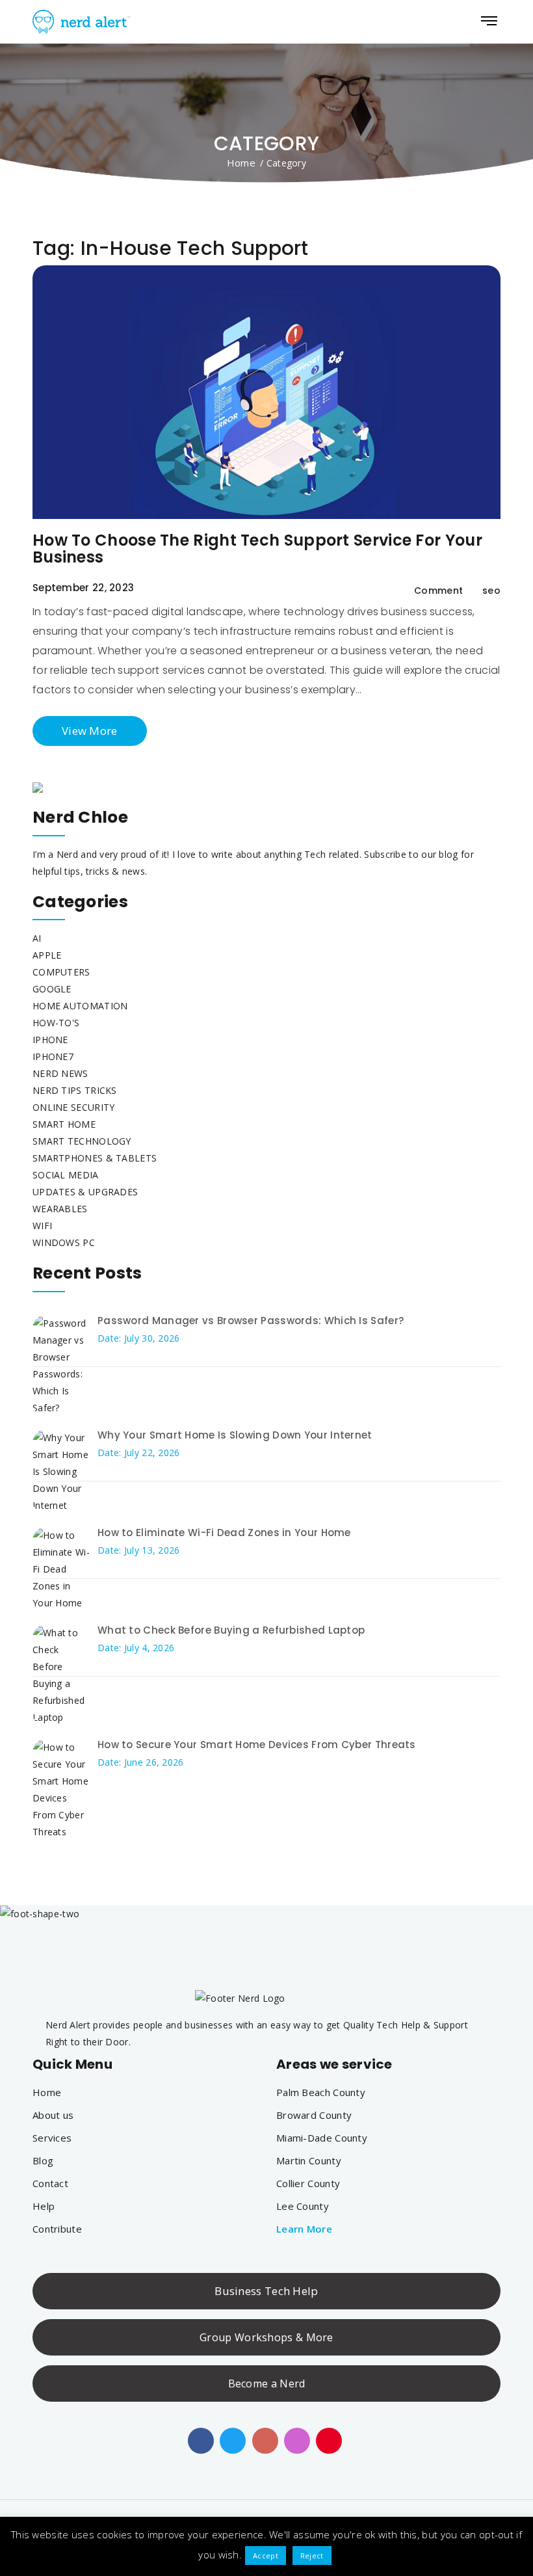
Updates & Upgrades (85, 1192)
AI (37, 938)
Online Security (74, 1107)
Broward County (314, 2115)
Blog (43, 2160)
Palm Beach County (321, 2092)
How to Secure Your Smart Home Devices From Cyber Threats (257, 1745)
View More (90, 731)
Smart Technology (82, 1141)
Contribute (57, 2229)
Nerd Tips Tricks (75, 1090)
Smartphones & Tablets (95, 1158)
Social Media (66, 1175)
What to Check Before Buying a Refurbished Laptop (231, 1630)
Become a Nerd (267, 2383)
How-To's (56, 1023)
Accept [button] (266, 2556)
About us (53, 2115)
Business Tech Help (266, 2291)
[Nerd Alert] (83, 22)
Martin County (309, 2160)
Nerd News (60, 1073)
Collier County (308, 2183)
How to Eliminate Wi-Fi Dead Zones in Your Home (224, 1533)
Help (44, 2206)
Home (241, 163)
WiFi (42, 1226)
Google (52, 989)
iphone (50, 1040)
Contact (50, 2183)
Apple (47, 955)
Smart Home (64, 1124)
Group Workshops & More (266, 2337)
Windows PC (64, 1242)
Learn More (304, 2229)
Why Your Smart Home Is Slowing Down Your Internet (235, 1435)
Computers (61, 972)
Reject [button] (312, 2556)
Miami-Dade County (322, 2138)
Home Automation (80, 1006)
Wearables (60, 1209)
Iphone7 (53, 1056)
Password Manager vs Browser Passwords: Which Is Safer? (251, 1321)
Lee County (303, 2206)
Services (52, 2138)
